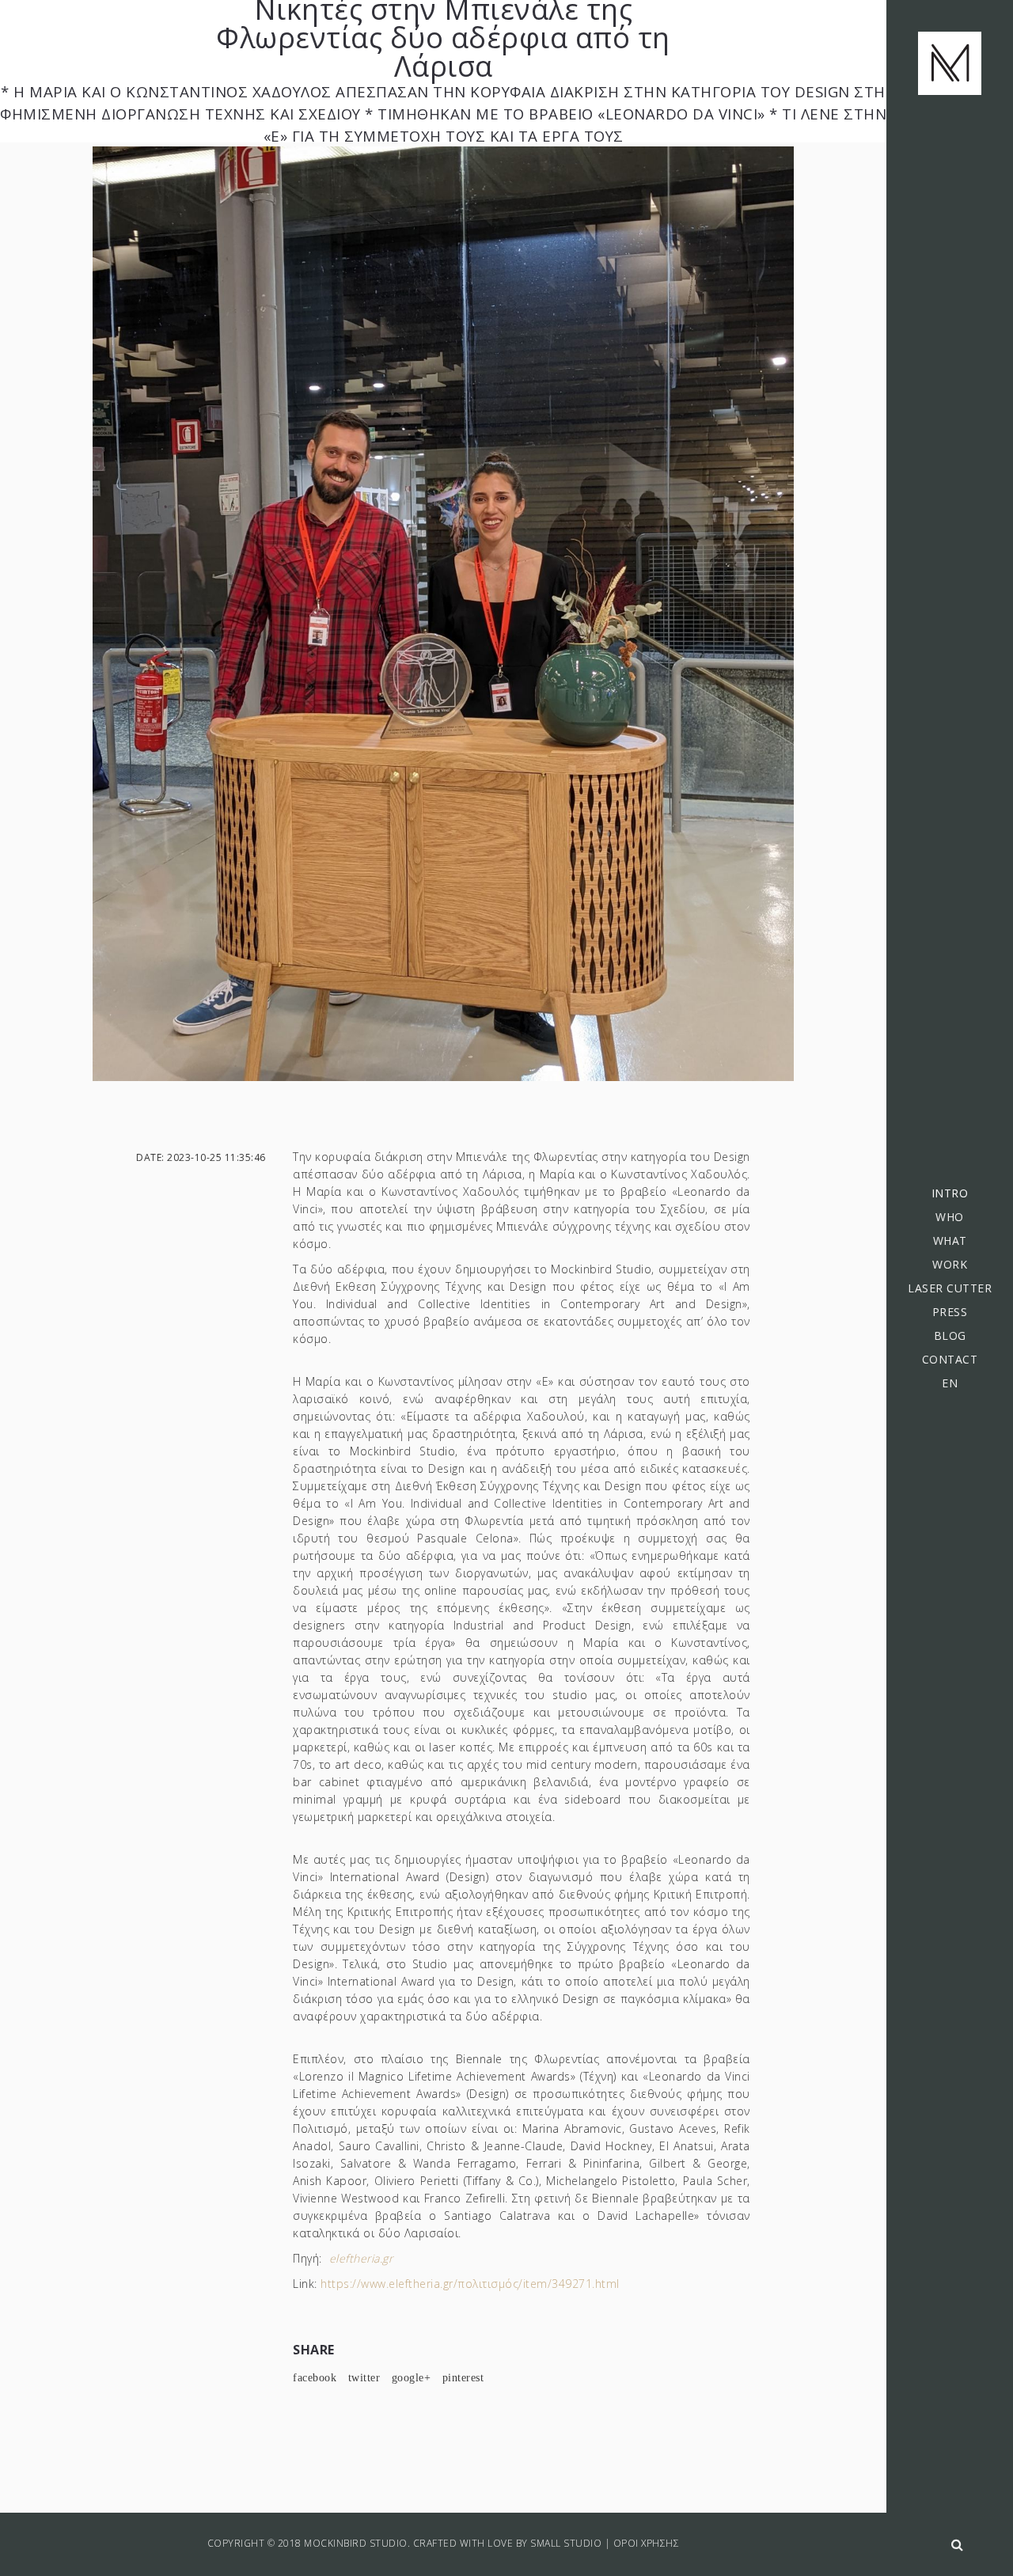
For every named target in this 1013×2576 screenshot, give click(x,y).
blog (950, 1335)
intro (950, 1193)
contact (950, 1359)
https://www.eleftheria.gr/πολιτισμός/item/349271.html (470, 2284)
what (950, 1241)
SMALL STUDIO (566, 2543)
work (950, 1264)
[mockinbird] (950, 63)
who (950, 1217)
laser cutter (950, 1288)
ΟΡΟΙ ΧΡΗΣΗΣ (647, 2543)
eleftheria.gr (361, 2258)
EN (950, 1383)
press (950, 1312)
